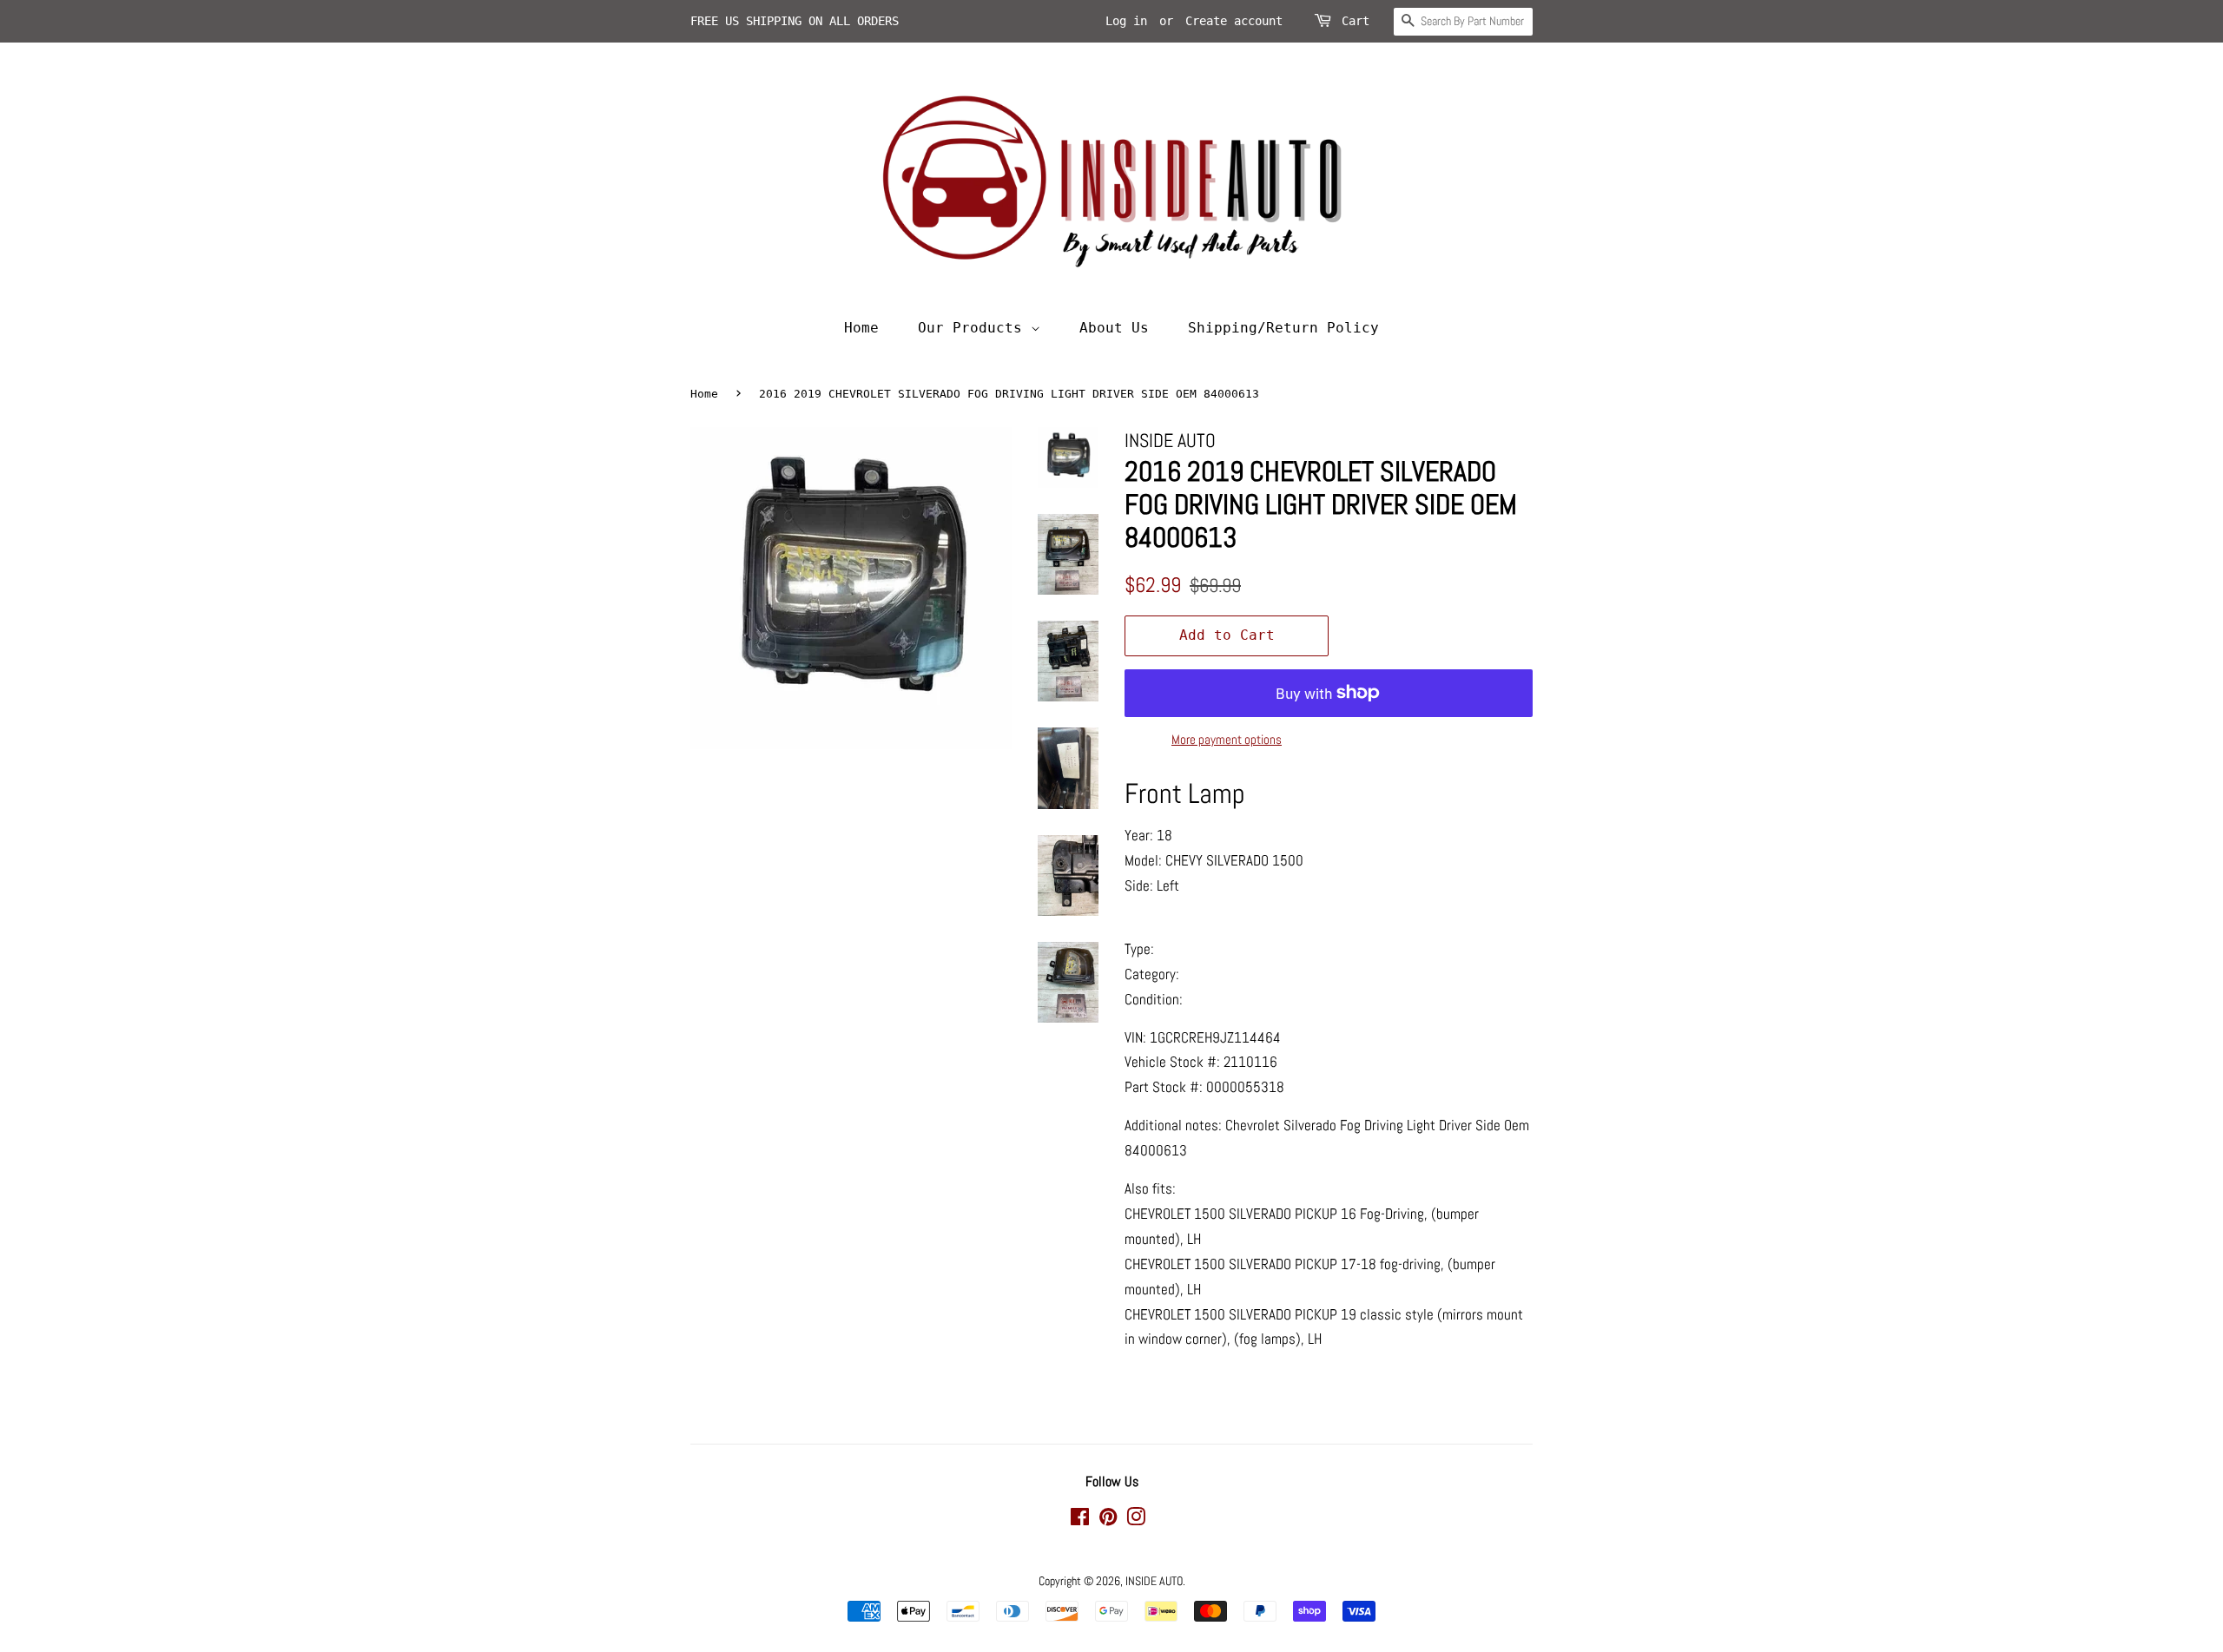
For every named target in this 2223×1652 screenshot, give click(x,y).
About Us (1114, 328)
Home (861, 328)
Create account (1234, 21)
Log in (1126, 21)
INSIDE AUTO (1154, 1581)
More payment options (1227, 739)
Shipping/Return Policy (1283, 328)
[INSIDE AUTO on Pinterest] (1108, 1520)
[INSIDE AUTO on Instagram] (1136, 1520)
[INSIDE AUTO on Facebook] (1080, 1520)
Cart (1356, 21)
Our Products (974, 328)
